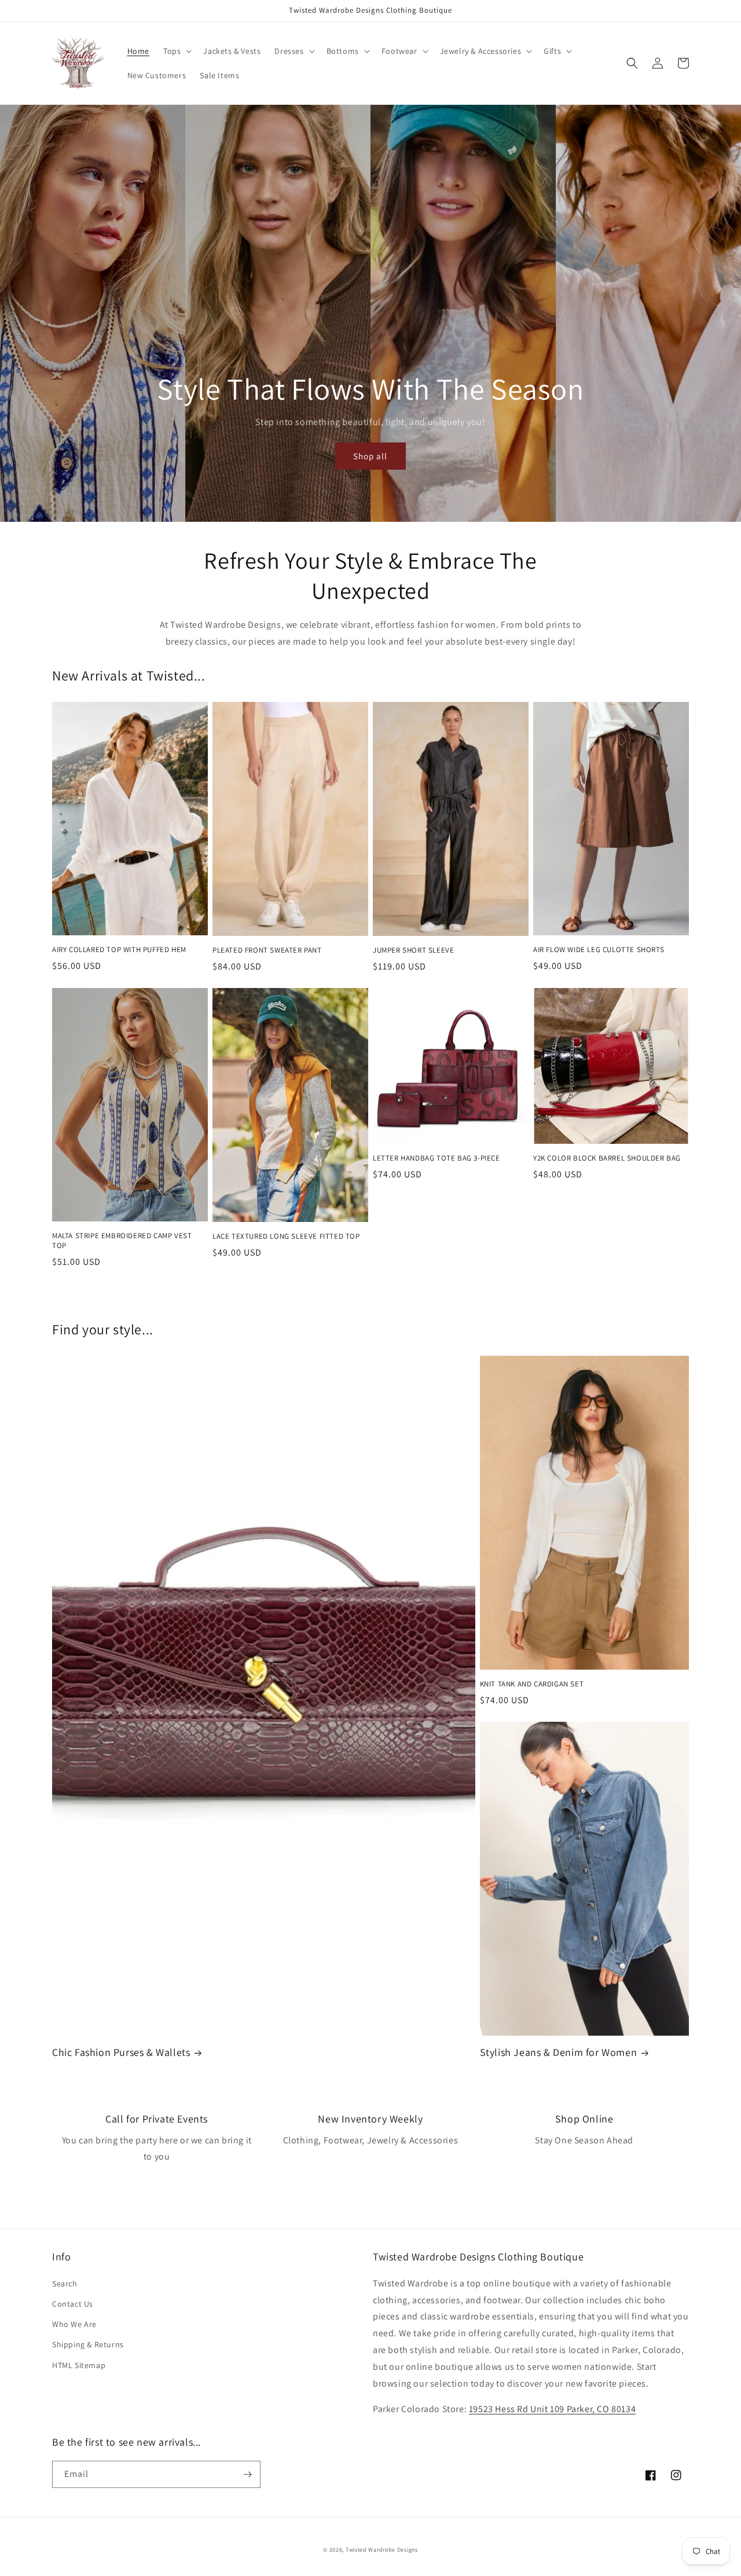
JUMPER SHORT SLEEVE (413, 950)
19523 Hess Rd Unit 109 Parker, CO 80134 (552, 2409)
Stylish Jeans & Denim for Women (559, 2052)
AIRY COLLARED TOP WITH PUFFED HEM (119, 950)
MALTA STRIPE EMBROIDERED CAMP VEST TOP (122, 1241)
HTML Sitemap (79, 2365)
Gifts (552, 51)
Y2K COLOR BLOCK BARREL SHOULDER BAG (607, 1158)
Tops (172, 51)
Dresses (289, 51)
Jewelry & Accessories (481, 51)
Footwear (399, 51)
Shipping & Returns (88, 2344)
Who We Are (74, 2324)
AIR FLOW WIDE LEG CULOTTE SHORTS (599, 950)
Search (65, 2284)
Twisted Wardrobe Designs (382, 2550)
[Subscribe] (247, 2474)
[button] (176, 51)
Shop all (370, 456)
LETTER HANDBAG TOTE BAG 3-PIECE (436, 1158)
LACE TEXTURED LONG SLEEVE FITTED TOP (286, 1236)
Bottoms (343, 51)
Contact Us (73, 2304)
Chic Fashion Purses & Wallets (121, 2052)
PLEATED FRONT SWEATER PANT (267, 950)
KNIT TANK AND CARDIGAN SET (532, 1684)
